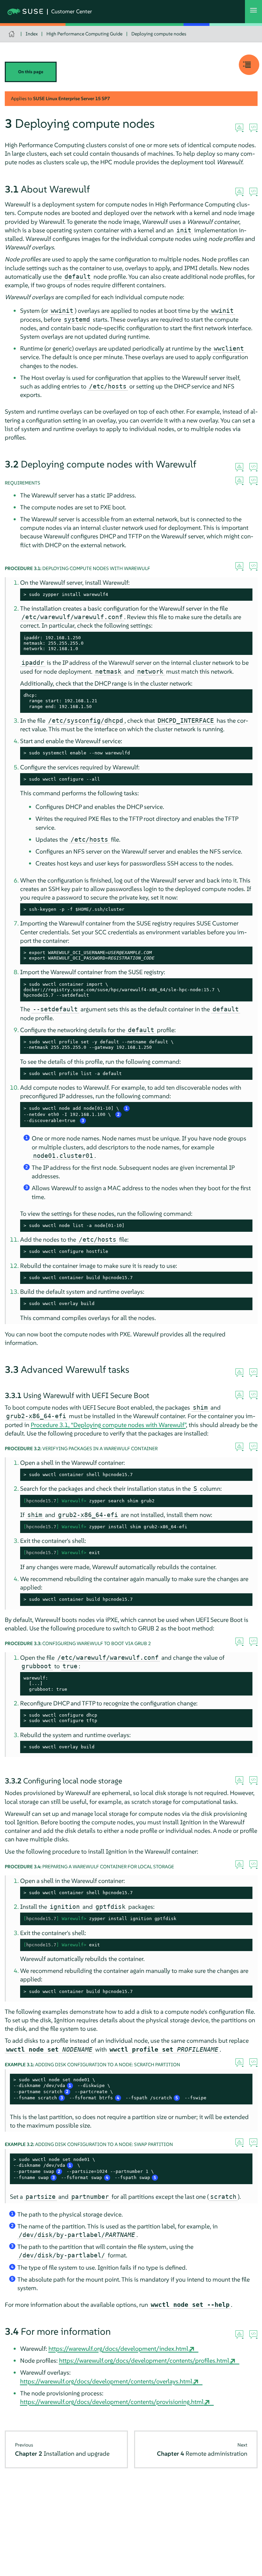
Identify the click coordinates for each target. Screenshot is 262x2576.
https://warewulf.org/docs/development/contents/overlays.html (106, 2381)
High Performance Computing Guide (84, 34)
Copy (243, 595)
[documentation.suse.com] (12, 34)
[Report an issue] (239, 128)
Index (32, 34)
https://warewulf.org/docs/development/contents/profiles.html (144, 2360)
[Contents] (249, 65)
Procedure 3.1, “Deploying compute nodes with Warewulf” (108, 1425)
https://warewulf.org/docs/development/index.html (118, 2349)
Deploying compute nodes (159, 34)
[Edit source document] (253, 128)
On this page (31, 72)
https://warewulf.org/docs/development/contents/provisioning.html (112, 2402)
